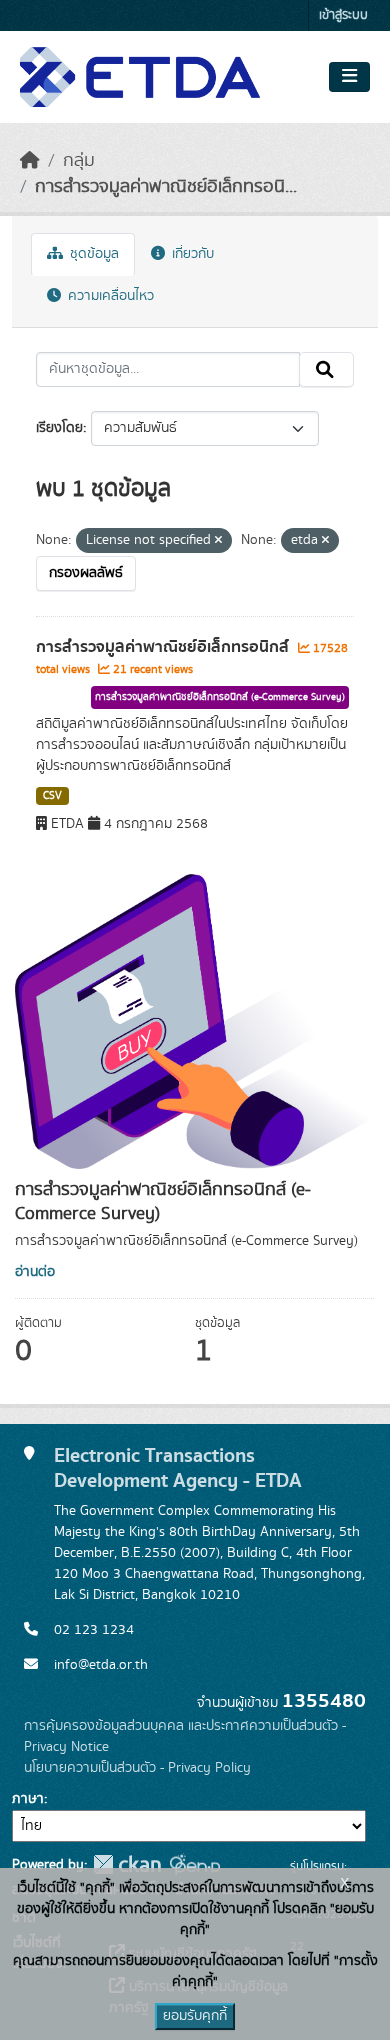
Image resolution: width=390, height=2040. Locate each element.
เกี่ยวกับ (191, 254)
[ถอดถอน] (218, 541)
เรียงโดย (59, 428)
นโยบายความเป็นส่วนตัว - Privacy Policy (137, 1768)
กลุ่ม (79, 161)
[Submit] (326, 370)
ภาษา (28, 1799)
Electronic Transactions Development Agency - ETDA (178, 1468)
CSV (52, 796)
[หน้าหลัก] (30, 161)
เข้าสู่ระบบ (343, 15)
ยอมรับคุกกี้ (195, 2016)
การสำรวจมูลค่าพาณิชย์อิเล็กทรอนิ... (166, 187)
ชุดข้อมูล (92, 254)
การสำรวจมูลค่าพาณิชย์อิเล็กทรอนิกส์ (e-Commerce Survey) (220, 697)
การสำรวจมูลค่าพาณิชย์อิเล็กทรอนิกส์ (164, 647)
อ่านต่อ (35, 1272)
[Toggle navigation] (349, 77)
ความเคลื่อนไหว (109, 296)
